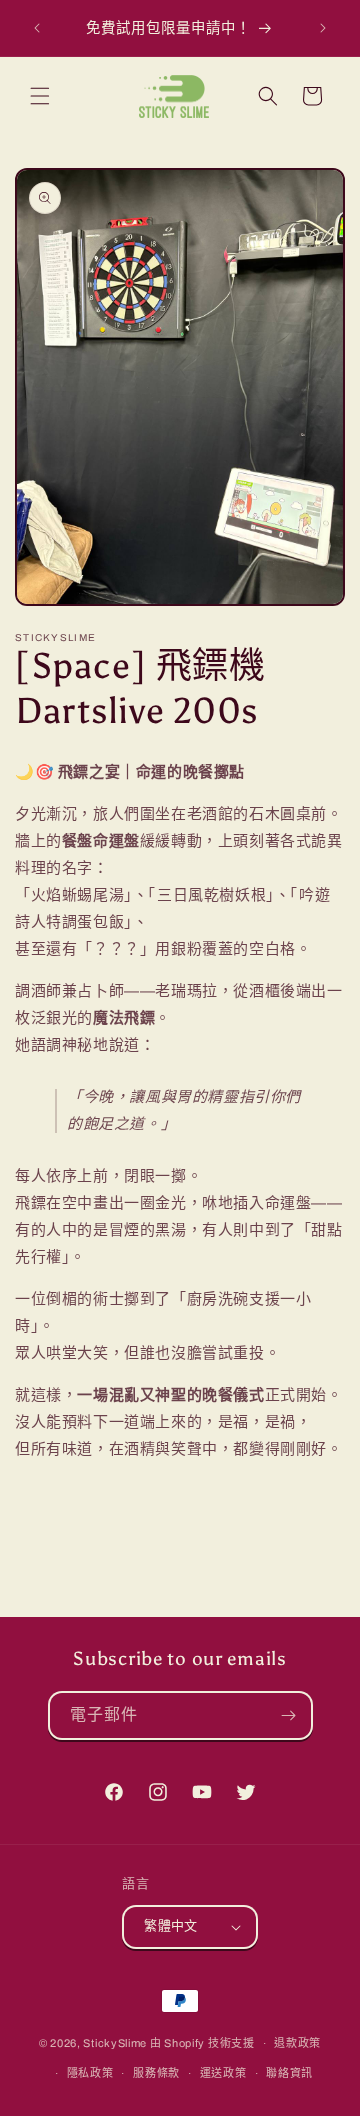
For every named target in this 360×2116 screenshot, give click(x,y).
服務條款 (156, 2073)
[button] (40, 96)
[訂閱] (289, 1715)
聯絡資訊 (289, 2073)
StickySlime (115, 2043)
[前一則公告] (37, 28)
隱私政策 (90, 2073)
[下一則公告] (323, 28)
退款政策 (297, 2043)
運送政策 (223, 2073)
